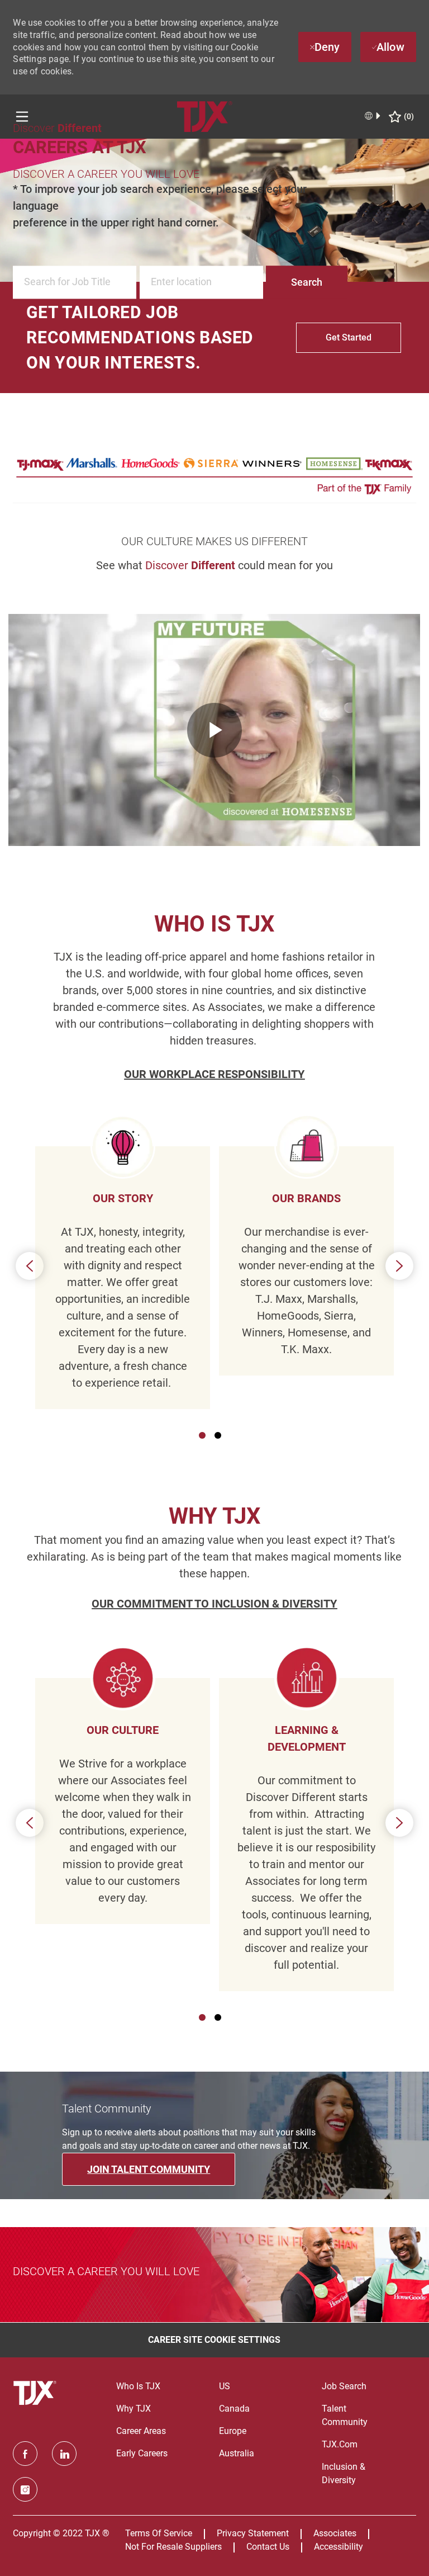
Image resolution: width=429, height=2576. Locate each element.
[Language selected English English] (373, 116)
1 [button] (202, 1435)
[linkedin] (64, 2454)
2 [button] (218, 1435)
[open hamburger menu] (22, 117)
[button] (307, 283)
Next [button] (399, 1266)
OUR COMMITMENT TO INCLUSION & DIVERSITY (214, 1604)
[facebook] (25, 2454)
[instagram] (25, 2489)
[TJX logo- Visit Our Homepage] (36, 2393)
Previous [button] (30, 1266)
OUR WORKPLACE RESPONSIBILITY (214, 1074)
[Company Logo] (205, 116)
